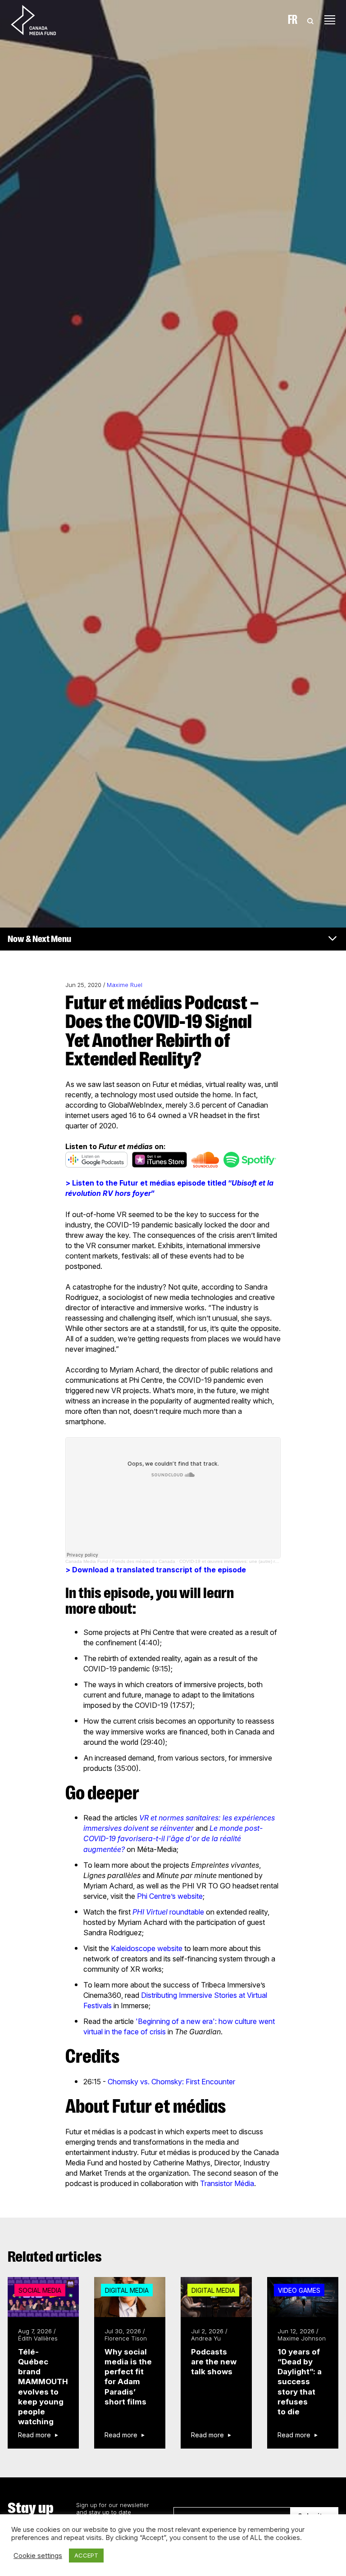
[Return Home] (41, 20)
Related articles (55, 2257)
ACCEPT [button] (86, 2555)
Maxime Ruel (125, 985)
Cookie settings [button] (38, 2556)
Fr (293, 20)
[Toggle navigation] (330, 20)
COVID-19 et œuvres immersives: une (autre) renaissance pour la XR (251, 1561)
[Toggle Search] (310, 20)
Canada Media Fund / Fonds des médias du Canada (120, 1561)
